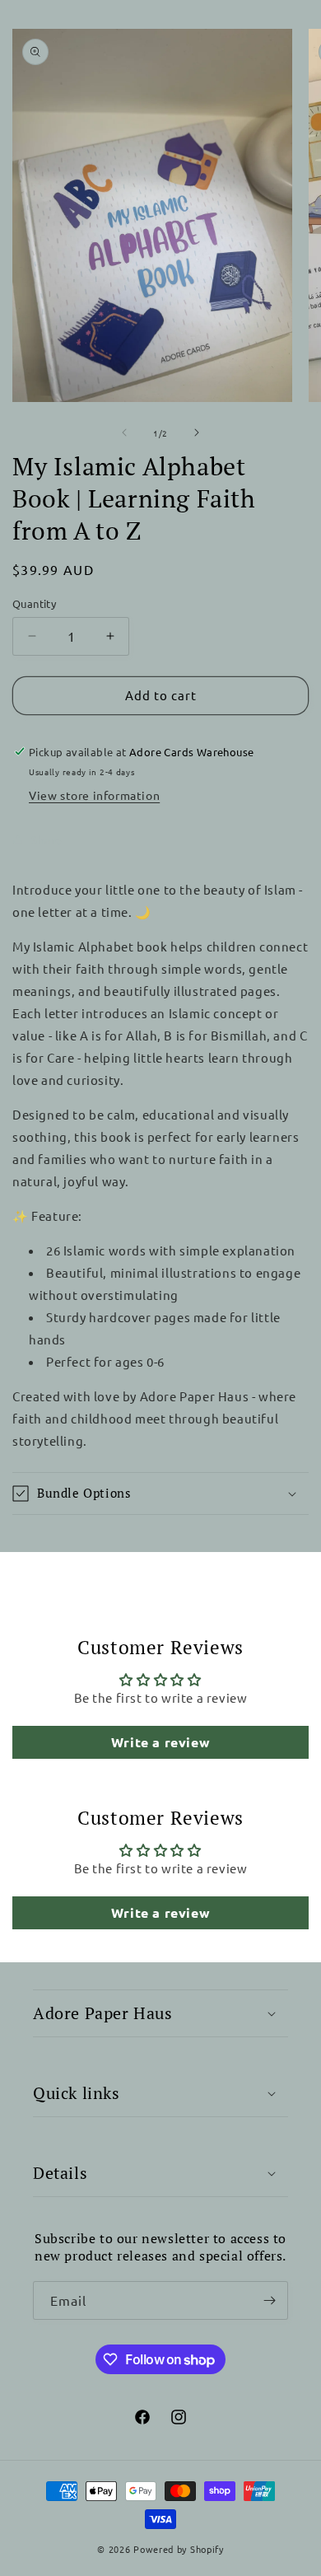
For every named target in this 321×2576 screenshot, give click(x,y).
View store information (94, 795)
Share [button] (47, 839)
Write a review (160, 1742)
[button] (160, 1494)
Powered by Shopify (179, 2549)
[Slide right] (197, 432)
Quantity (34, 603)
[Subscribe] (269, 2300)
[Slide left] (124, 432)
